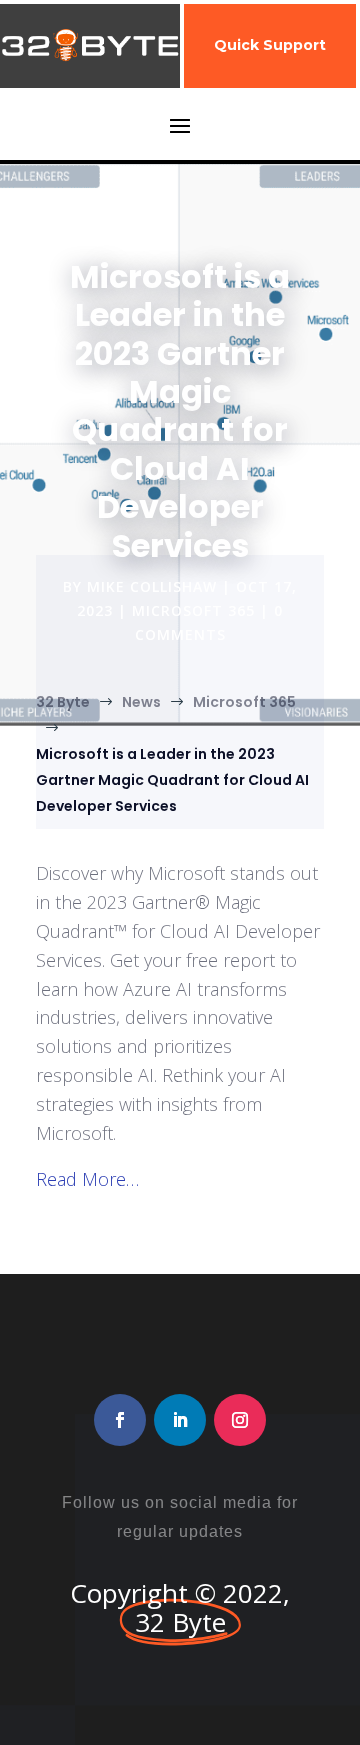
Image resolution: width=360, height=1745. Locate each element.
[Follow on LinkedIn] (180, 1420)
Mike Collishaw (152, 586)
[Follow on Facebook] (120, 1420)
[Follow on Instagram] (240, 1420)
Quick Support (270, 45)
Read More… (87, 1179)
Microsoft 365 (193, 610)
